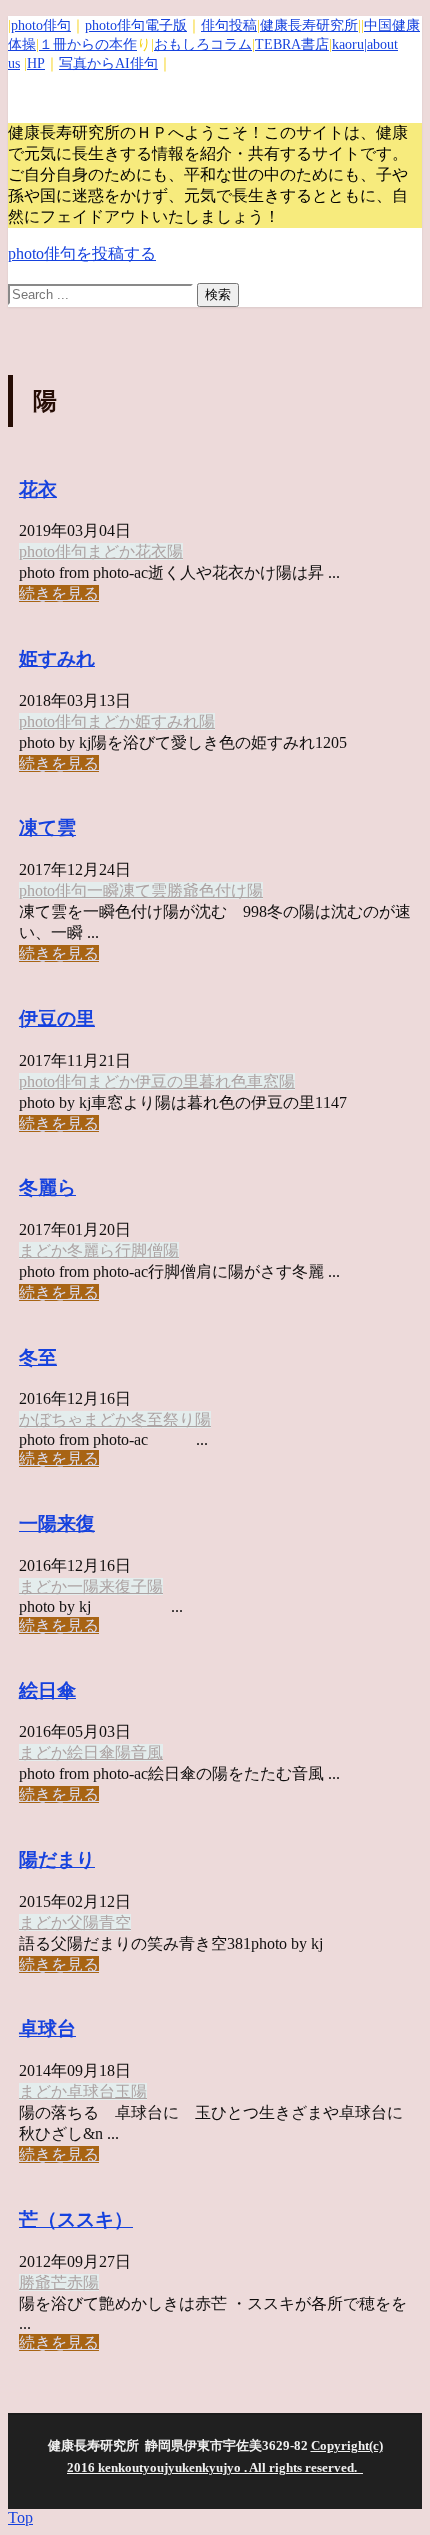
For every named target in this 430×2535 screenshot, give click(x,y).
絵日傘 (47, 1690)
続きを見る (59, 593)
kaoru (348, 44)
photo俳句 (41, 25)
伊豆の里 (57, 1018)
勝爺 (183, 890)
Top (20, 2517)
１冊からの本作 (88, 44)
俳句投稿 (229, 25)
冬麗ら (47, 1187)
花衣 (38, 489)
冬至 (38, 1357)
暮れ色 (223, 1081)
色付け (223, 890)
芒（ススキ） (76, 2219)
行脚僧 (139, 1250)
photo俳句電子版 (136, 25)
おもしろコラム (203, 44)
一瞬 (103, 890)
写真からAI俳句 (108, 63)
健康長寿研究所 (309, 25)
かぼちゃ (51, 1419)
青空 (115, 1922)
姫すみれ (57, 658)
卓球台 (47, 2028)
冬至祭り (163, 1419)
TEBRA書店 (292, 44)
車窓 (263, 1081)
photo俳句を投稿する (82, 253)
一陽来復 (57, 1523)
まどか (111, 551)
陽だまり (57, 1859)
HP (36, 63)
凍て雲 (47, 827)
